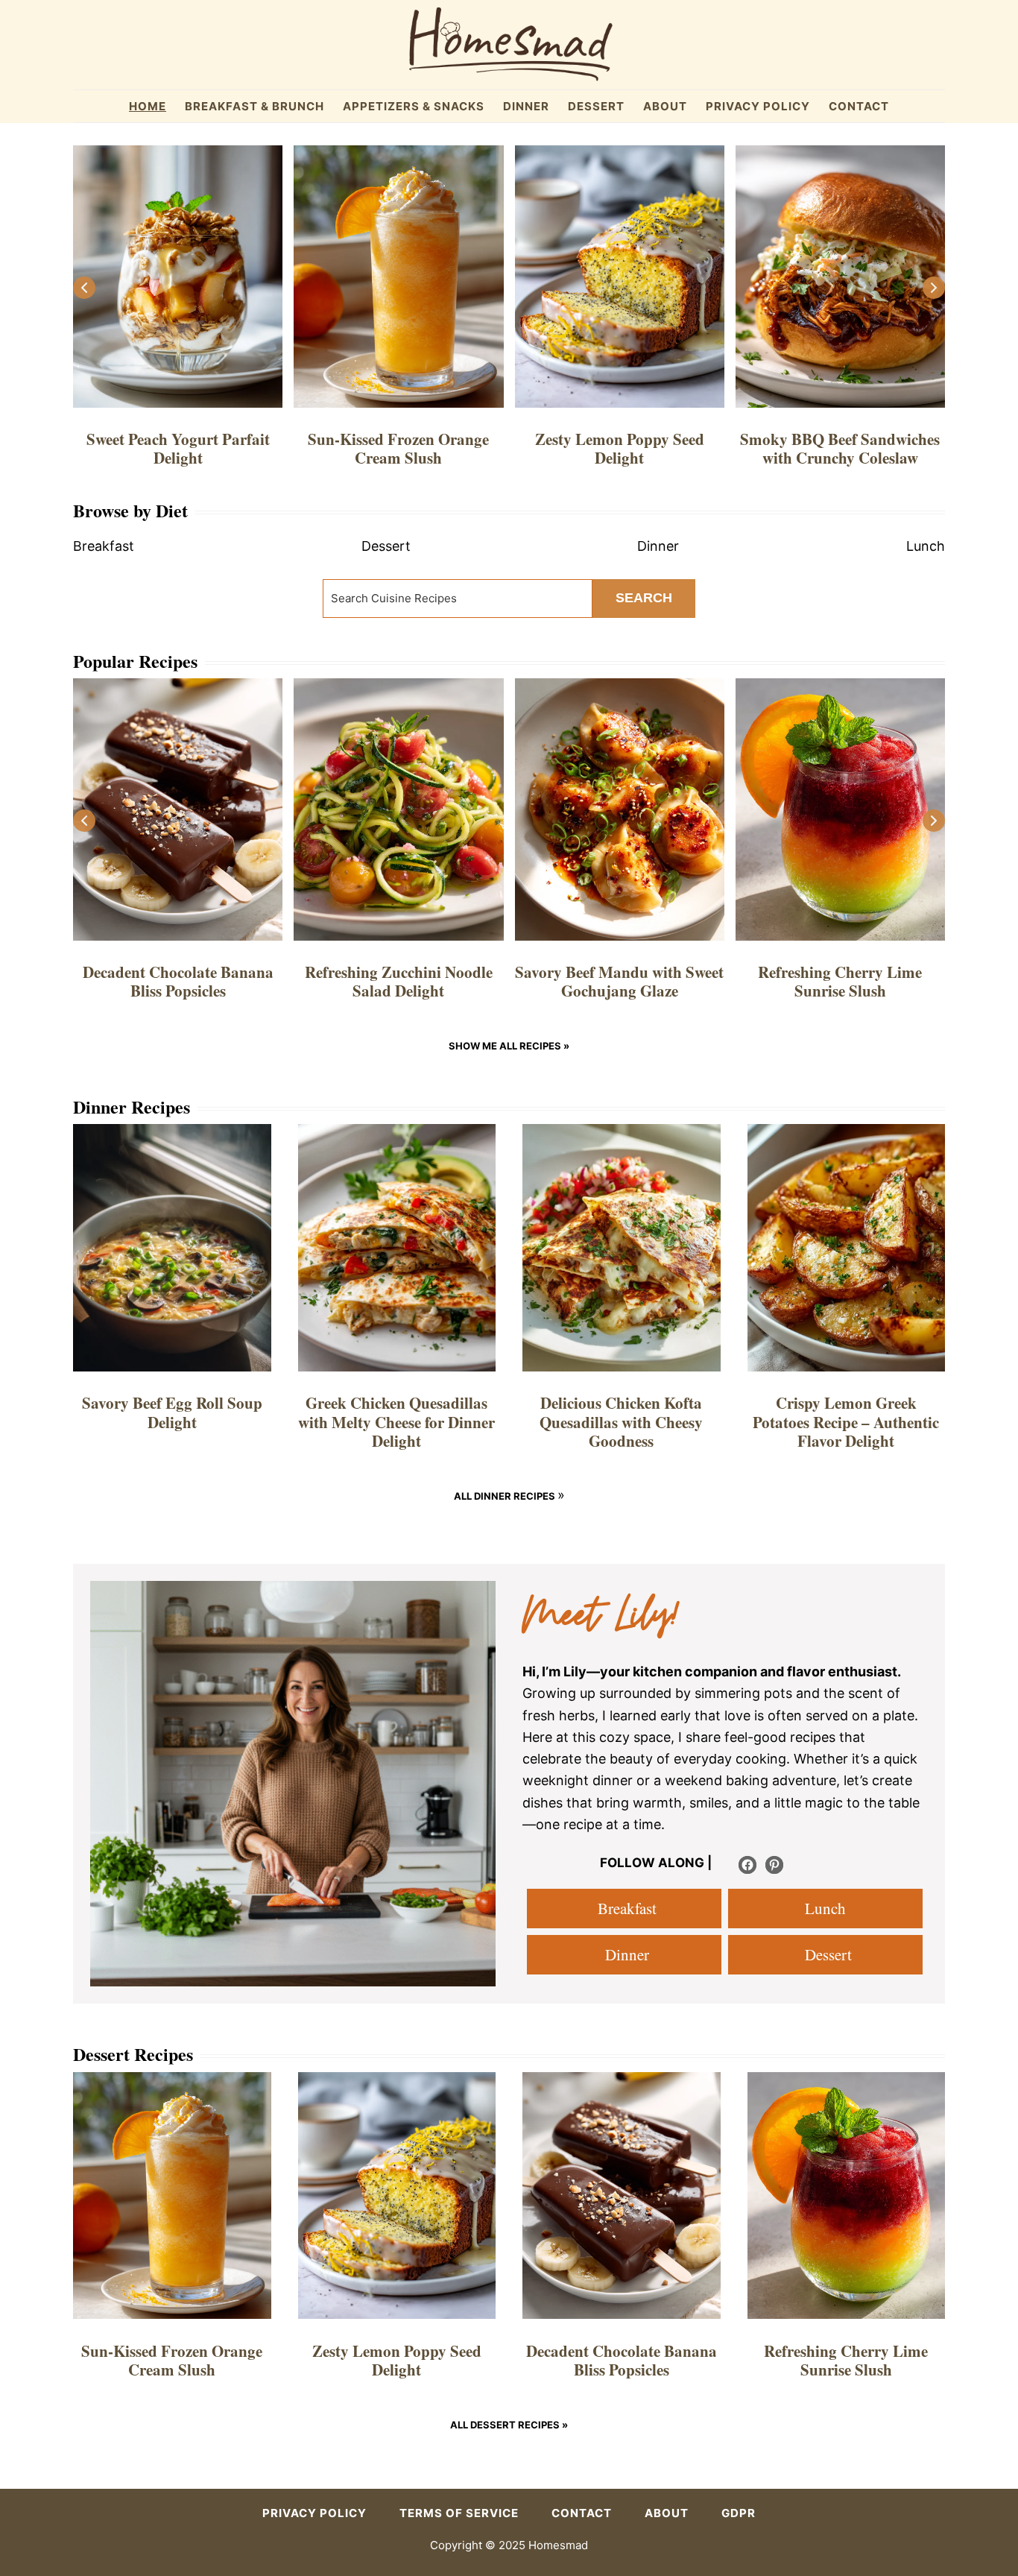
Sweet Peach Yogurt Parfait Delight (178, 448)
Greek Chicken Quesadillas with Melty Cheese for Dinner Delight (396, 1421)
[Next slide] (934, 288)
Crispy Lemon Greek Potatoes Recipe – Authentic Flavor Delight (846, 1421)
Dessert (826, 1954)
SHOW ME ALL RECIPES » (509, 1046)
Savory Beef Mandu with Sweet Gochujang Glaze (619, 981)
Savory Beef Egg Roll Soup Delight (172, 1412)
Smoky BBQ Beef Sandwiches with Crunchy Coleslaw (840, 448)
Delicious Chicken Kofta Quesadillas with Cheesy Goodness (621, 1421)
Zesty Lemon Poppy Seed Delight (620, 448)
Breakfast (625, 1908)
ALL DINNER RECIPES (506, 1496)
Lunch (825, 1908)
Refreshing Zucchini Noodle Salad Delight (399, 981)
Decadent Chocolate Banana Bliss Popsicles (178, 981)
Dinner (625, 1954)
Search (644, 598)
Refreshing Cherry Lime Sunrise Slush (840, 981)
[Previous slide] (84, 288)
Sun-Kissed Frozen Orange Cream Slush (398, 448)
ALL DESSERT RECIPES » (509, 2425)
